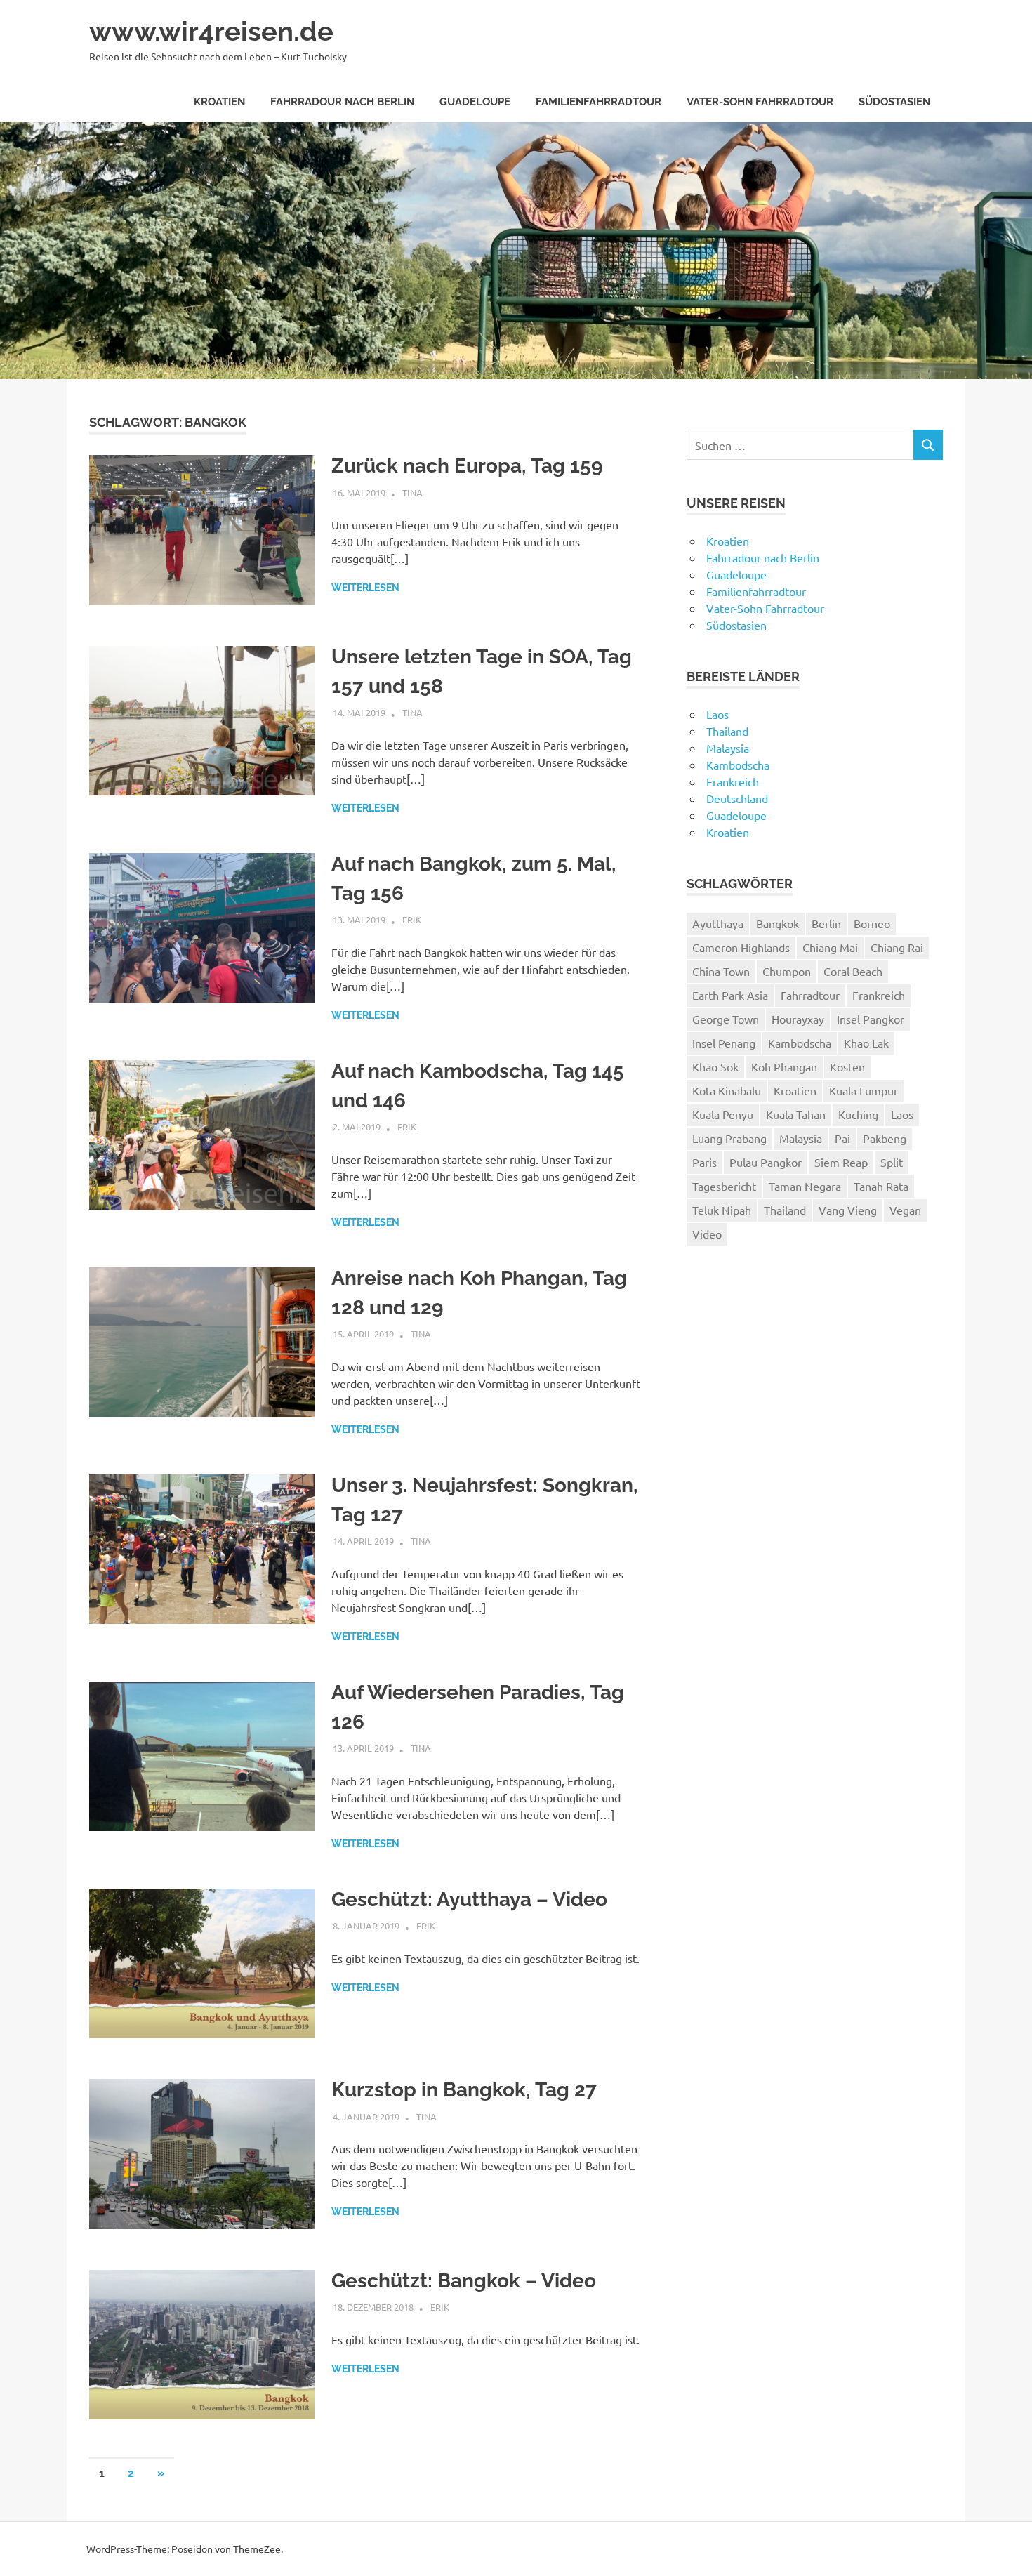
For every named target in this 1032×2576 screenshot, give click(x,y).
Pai (842, 1138)
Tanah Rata (881, 1186)
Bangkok (778, 923)
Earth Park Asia (730, 995)
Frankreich (733, 781)
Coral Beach (853, 971)
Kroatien (219, 102)
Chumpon (787, 971)
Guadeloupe (475, 102)
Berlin (826, 923)
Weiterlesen (365, 588)
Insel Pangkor (871, 1019)
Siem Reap (841, 1162)
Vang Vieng (848, 1210)
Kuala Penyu (723, 1114)
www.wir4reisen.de (211, 31)
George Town (726, 1019)
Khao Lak (866, 1043)
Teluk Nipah (722, 1210)
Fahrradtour (810, 995)
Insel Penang (724, 1043)
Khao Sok (715, 1066)
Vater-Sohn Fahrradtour (760, 102)
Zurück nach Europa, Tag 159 (467, 466)
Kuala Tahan (796, 1114)
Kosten (847, 1066)
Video (707, 1234)
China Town (721, 971)
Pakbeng (885, 1138)
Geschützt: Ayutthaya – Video (469, 1900)
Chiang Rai (897, 947)
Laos (717, 714)
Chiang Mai (830, 947)
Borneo (872, 923)
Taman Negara (805, 1186)
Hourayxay (798, 1019)
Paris (704, 1162)
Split (892, 1162)
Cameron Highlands (741, 947)
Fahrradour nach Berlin (342, 102)
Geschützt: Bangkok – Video (464, 2281)
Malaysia (728, 748)
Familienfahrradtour (598, 102)
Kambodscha (738, 765)
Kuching (858, 1114)
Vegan (905, 1210)
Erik (412, 919)
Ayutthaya (718, 923)
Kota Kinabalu (727, 1090)
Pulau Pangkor (766, 1162)
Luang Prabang (729, 1138)
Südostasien (894, 102)
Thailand (727, 731)
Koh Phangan (784, 1066)
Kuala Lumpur (864, 1090)
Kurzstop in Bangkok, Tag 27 (464, 2090)
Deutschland (737, 798)
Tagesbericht (724, 1186)
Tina (412, 493)
